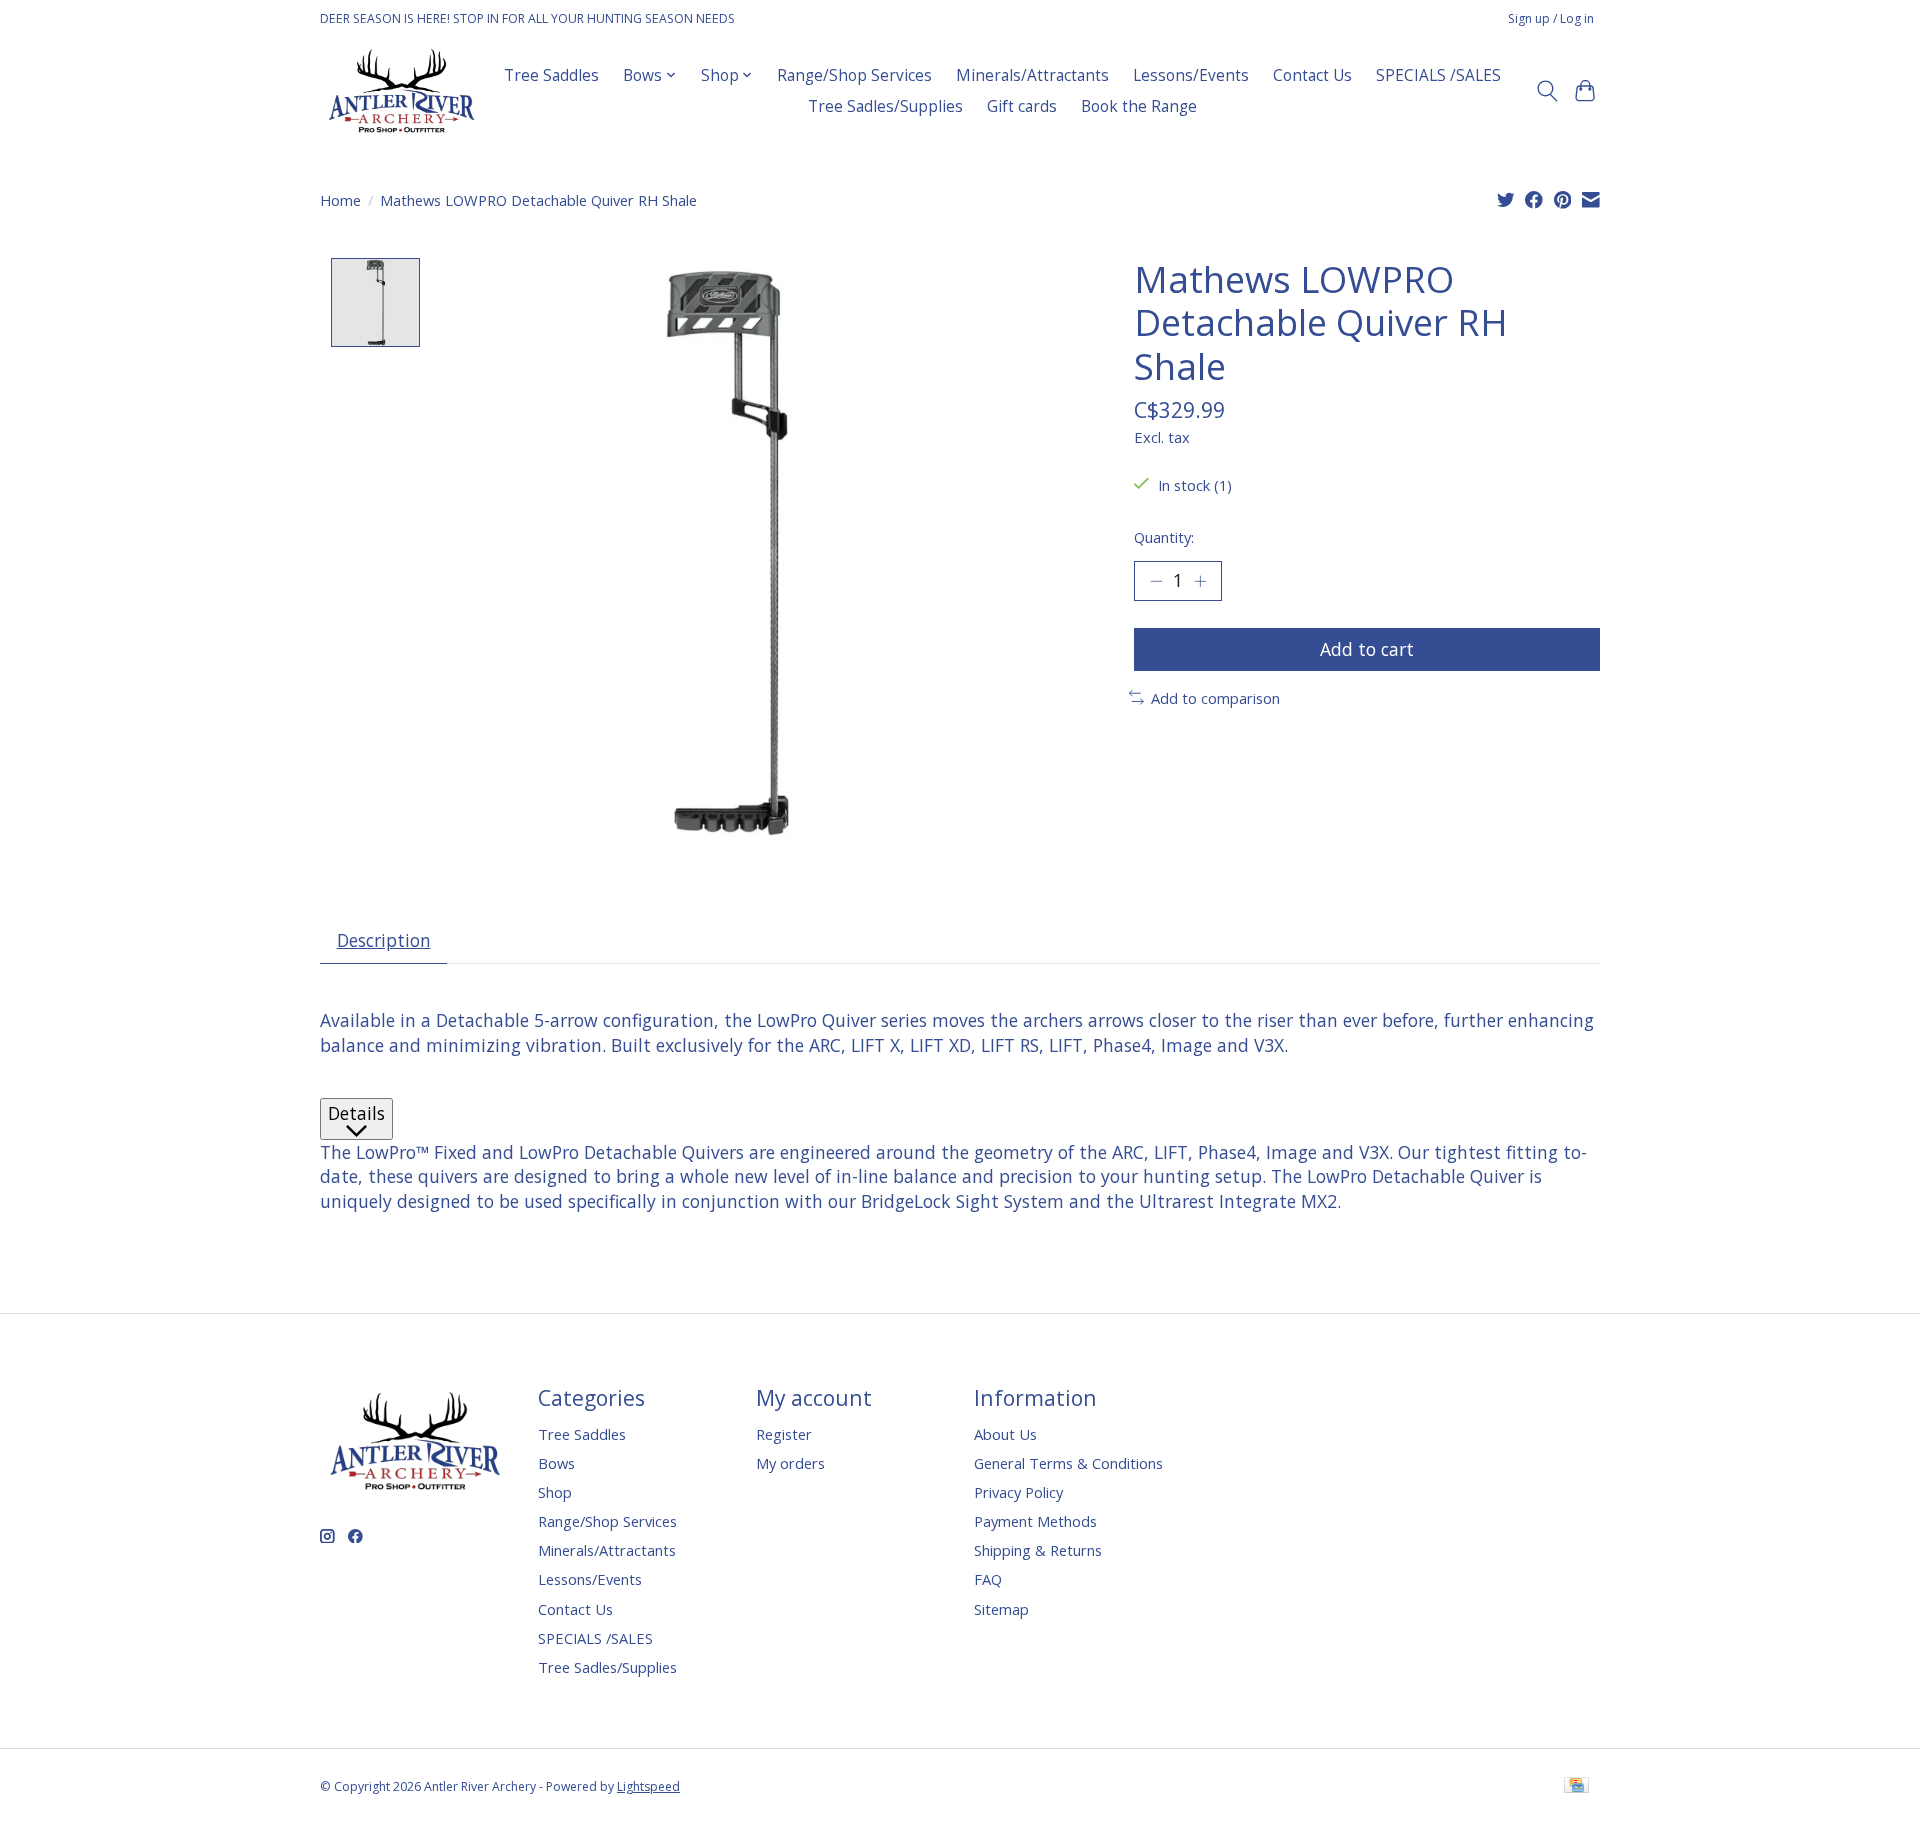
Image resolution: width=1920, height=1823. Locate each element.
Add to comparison (1215, 698)
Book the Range (1139, 106)
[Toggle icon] (1546, 91)
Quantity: (1164, 537)
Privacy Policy (1018, 1492)
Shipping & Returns (1038, 1550)
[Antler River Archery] (401, 90)
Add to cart (1367, 649)
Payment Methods (1035, 1521)
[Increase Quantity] (1200, 581)
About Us (1005, 1434)
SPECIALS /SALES (1438, 75)
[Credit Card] (1576, 1787)
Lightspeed (648, 1786)
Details (356, 1113)
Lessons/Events (1191, 75)
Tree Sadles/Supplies (885, 106)
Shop (555, 1492)
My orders (790, 1463)
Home (340, 200)
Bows (556, 1463)
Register (784, 1434)
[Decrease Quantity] (1156, 581)
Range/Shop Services (854, 75)
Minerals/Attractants (1032, 75)
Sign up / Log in (1551, 18)
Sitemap (1001, 1609)
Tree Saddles (551, 75)
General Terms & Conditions (1068, 1463)
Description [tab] (384, 940)
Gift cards (1022, 106)
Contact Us (1312, 75)
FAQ (988, 1579)
